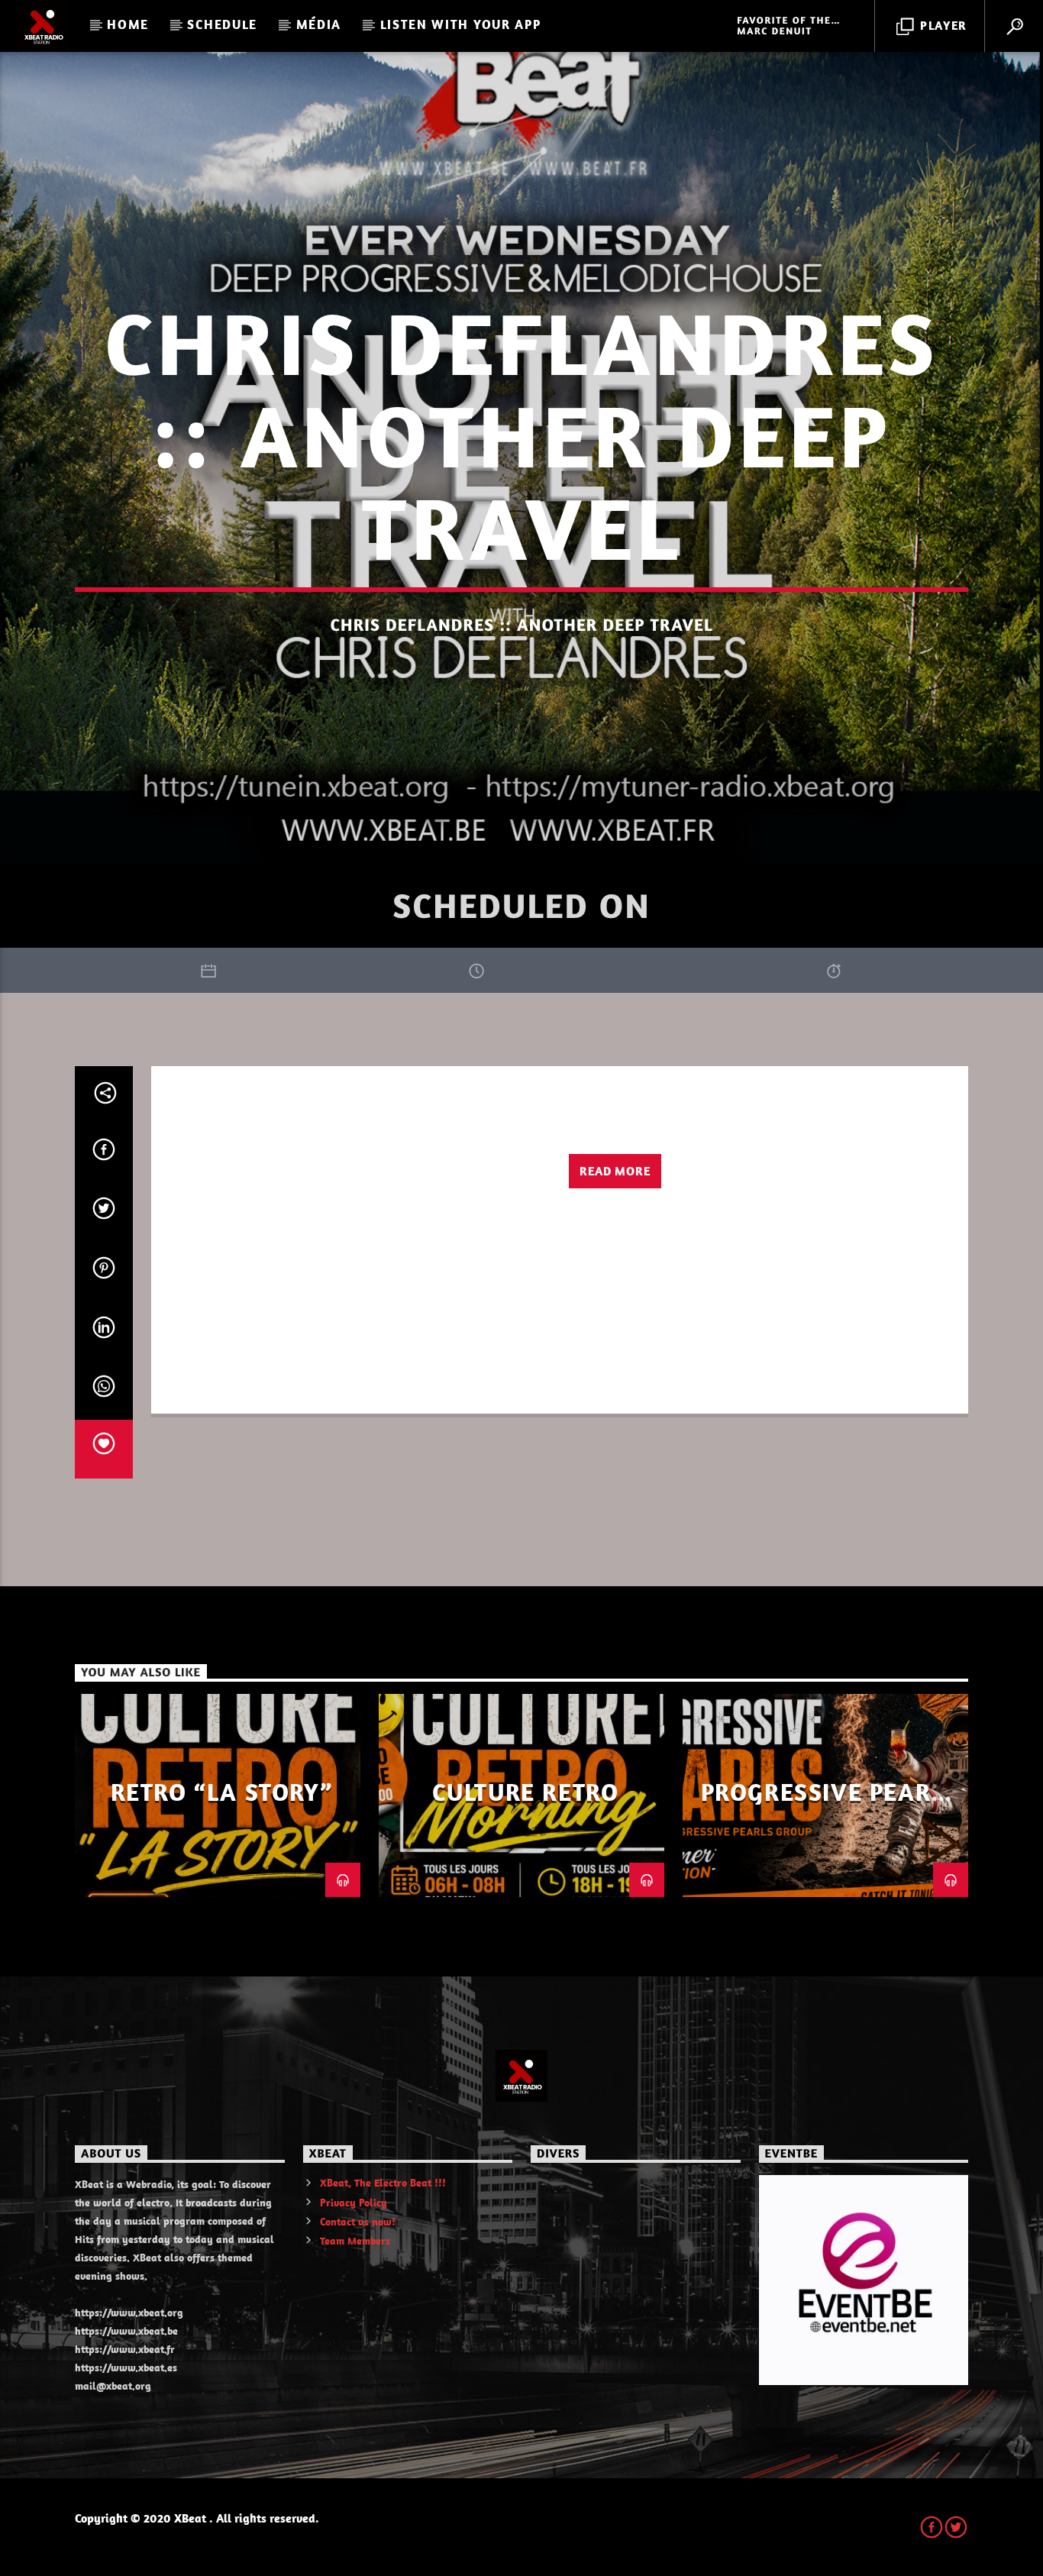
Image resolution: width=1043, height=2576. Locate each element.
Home (128, 24)
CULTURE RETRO (526, 1792)
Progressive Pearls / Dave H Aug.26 (830, 1805)
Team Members (355, 2241)
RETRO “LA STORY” (222, 1792)
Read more (615, 1171)
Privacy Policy (354, 2203)
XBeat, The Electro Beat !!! (383, 2183)
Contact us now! (358, 2222)
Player (942, 25)
